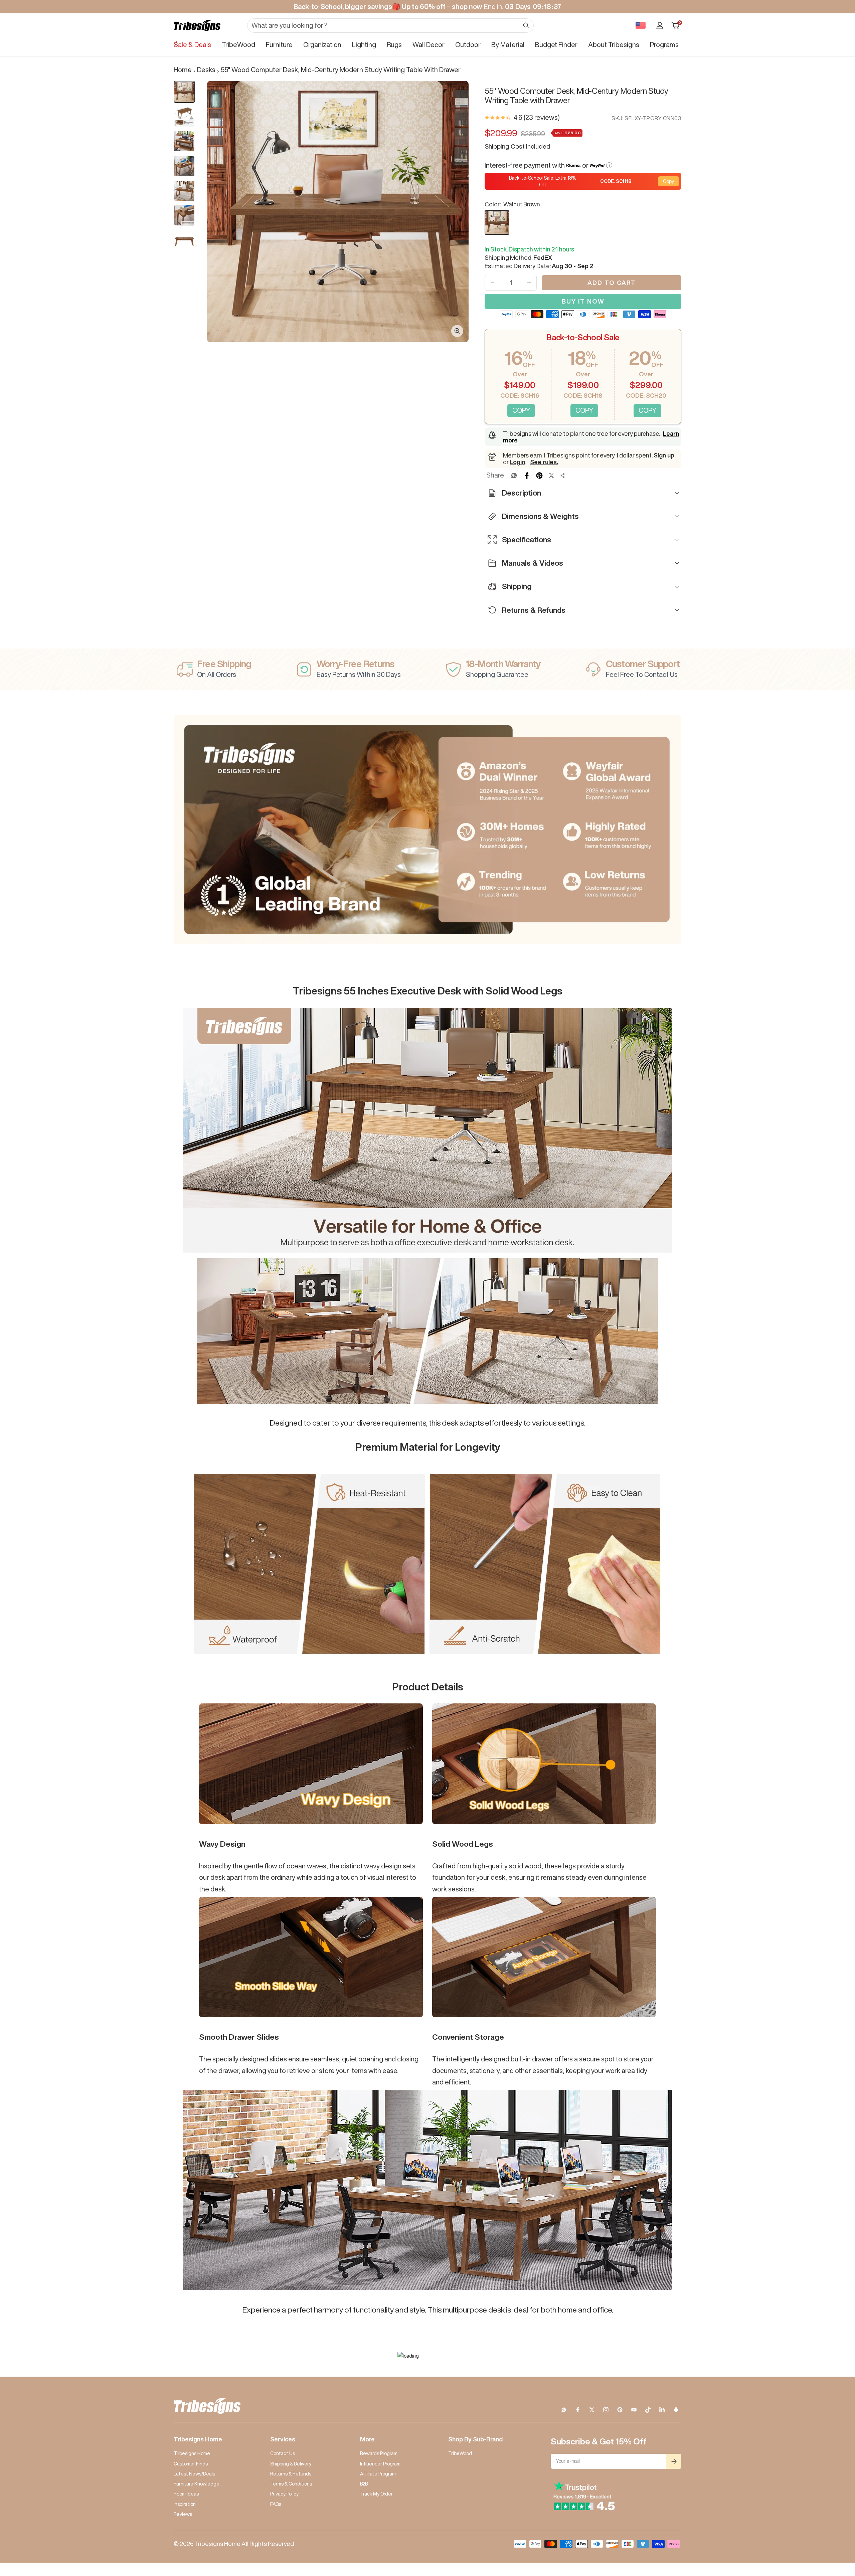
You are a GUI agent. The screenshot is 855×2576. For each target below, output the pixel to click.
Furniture (279, 45)
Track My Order (376, 2494)
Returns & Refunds (291, 2474)
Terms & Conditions (291, 2484)
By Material (508, 45)
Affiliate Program (378, 2474)
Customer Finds (191, 2464)
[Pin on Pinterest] (539, 476)
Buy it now (583, 301)
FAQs (276, 2504)
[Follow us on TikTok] (648, 2410)
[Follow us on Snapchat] (676, 2410)
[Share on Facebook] (527, 476)
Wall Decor (429, 45)
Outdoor (468, 45)
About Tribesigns (614, 45)
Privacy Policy (284, 2494)
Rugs (394, 45)
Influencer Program (380, 2464)
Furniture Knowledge (197, 2484)
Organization (322, 45)
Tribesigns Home (192, 2453)
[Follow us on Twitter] (592, 2410)
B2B (364, 2484)
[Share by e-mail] (563, 476)
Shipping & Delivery (291, 2464)
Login (517, 462)
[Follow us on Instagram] (606, 2410)
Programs (664, 45)
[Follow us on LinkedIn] (662, 2410)
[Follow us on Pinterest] (620, 2410)
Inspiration (185, 2504)
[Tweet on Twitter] (551, 476)
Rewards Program (379, 2453)
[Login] (660, 26)
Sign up (664, 455)
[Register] (674, 2461)
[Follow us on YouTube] (634, 2410)
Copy (668, 181)
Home (183, 70)
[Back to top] (827, 2531)
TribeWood (238, 45)
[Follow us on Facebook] (578, 2410)
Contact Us (283, 2453)
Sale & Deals (192, 45)
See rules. (544, 462)
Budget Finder (556, 45)
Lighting (364, 45)
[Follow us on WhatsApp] (564, 2410)
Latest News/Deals (194, 2474)
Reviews (183, 2514)
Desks (206, 70)
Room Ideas (186, 2494)
